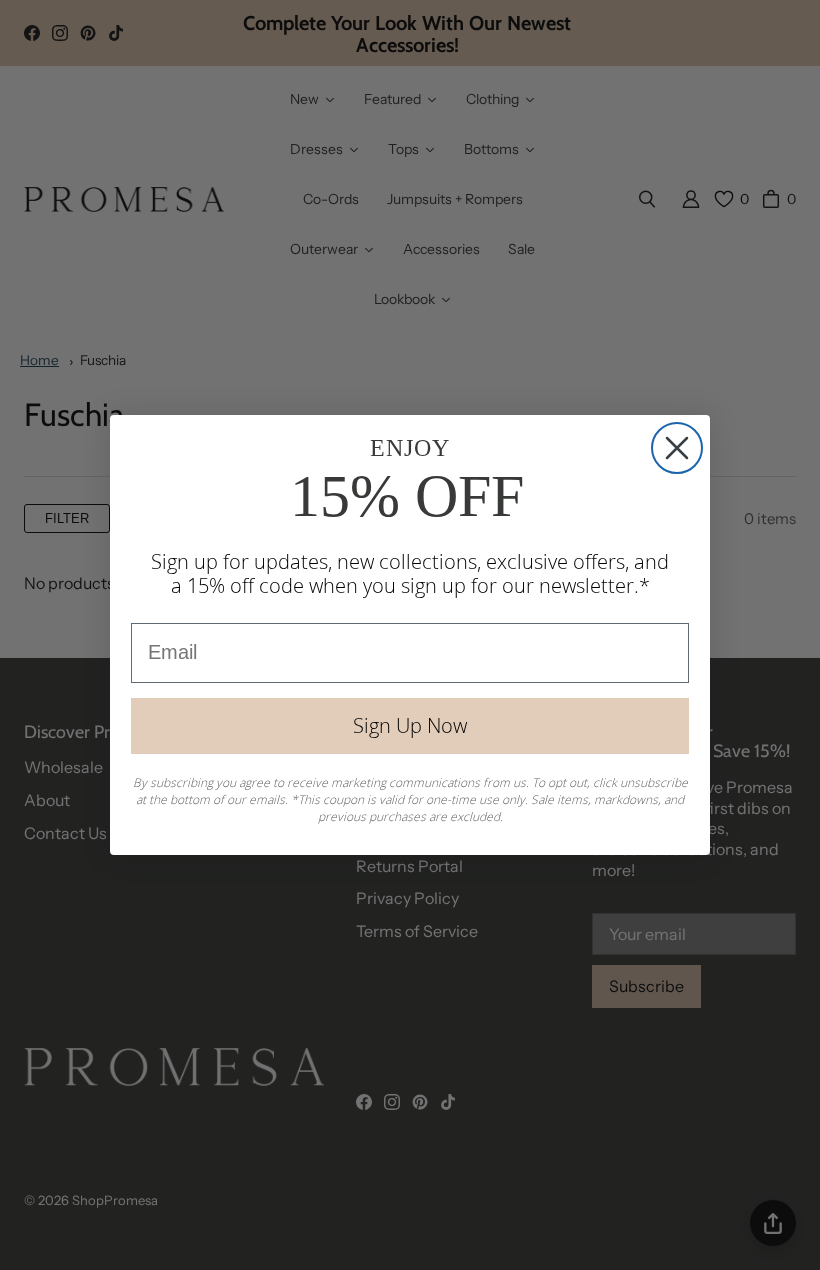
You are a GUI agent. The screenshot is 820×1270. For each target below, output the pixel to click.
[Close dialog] (677, 448)
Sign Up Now (410, 725)
